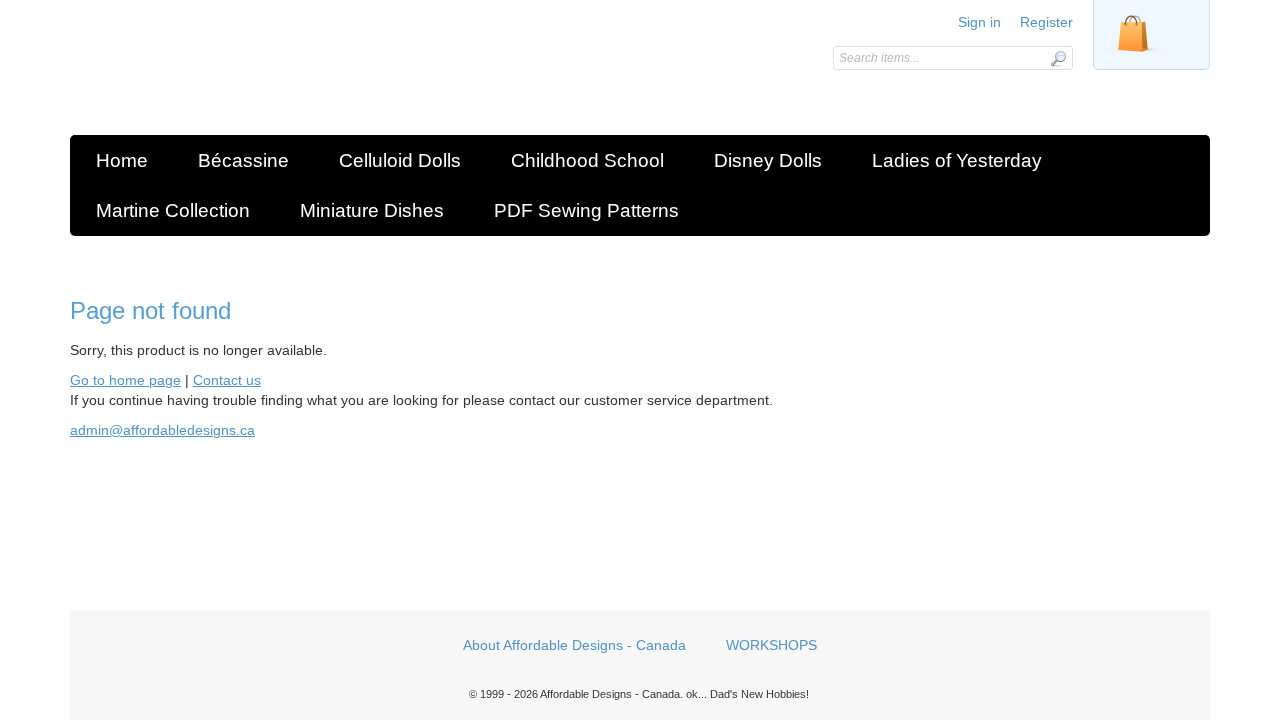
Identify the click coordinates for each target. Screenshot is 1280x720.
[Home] (212, 72)
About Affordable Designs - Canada (574, 645)
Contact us (227, 380)
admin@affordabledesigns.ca (162, 430)
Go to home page (125, 380)
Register (1046, 22)
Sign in (979, 22)
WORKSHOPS (771, 645)
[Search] (1058, 58)
